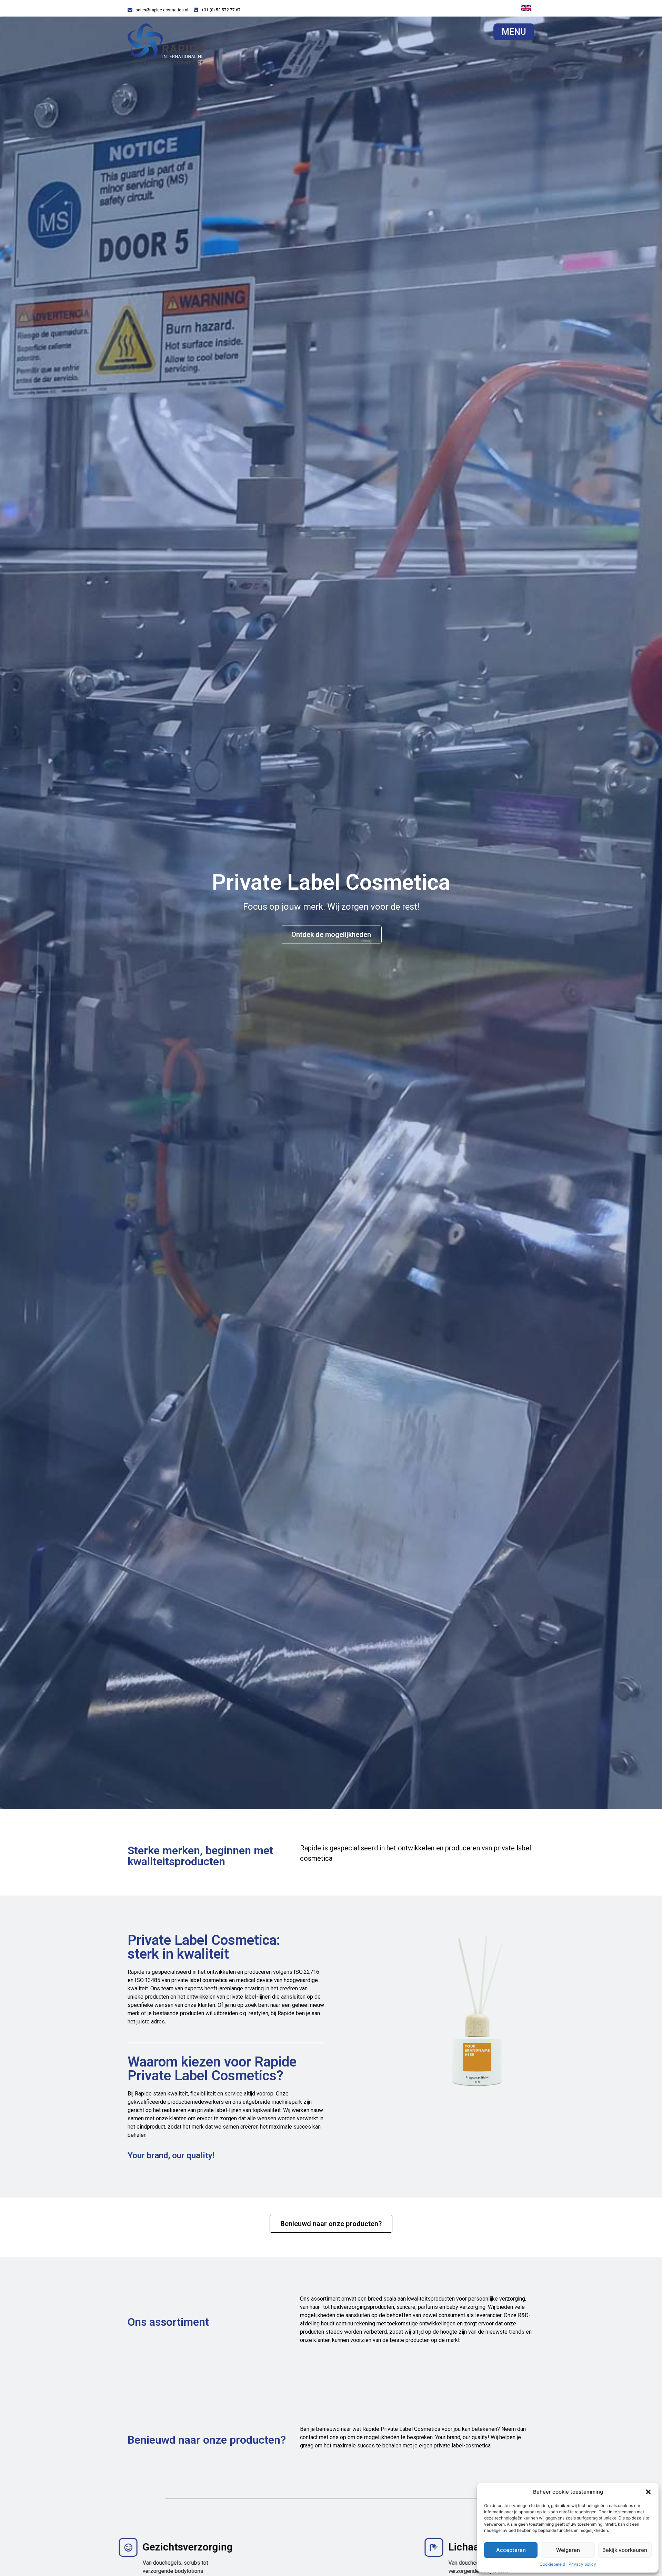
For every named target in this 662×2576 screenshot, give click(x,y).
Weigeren (568, 2550)
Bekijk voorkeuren (625, 2550)
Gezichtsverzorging (189, 2547)
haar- (316, 2307)
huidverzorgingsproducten (363, 2307)
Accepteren (511, 2550)
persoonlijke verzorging (497, 2299)
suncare (406, 2307)
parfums (428, 2307)
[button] (648, 2492)
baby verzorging (466, 2307)
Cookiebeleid (552, 2564)
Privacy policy (582, 2564)
